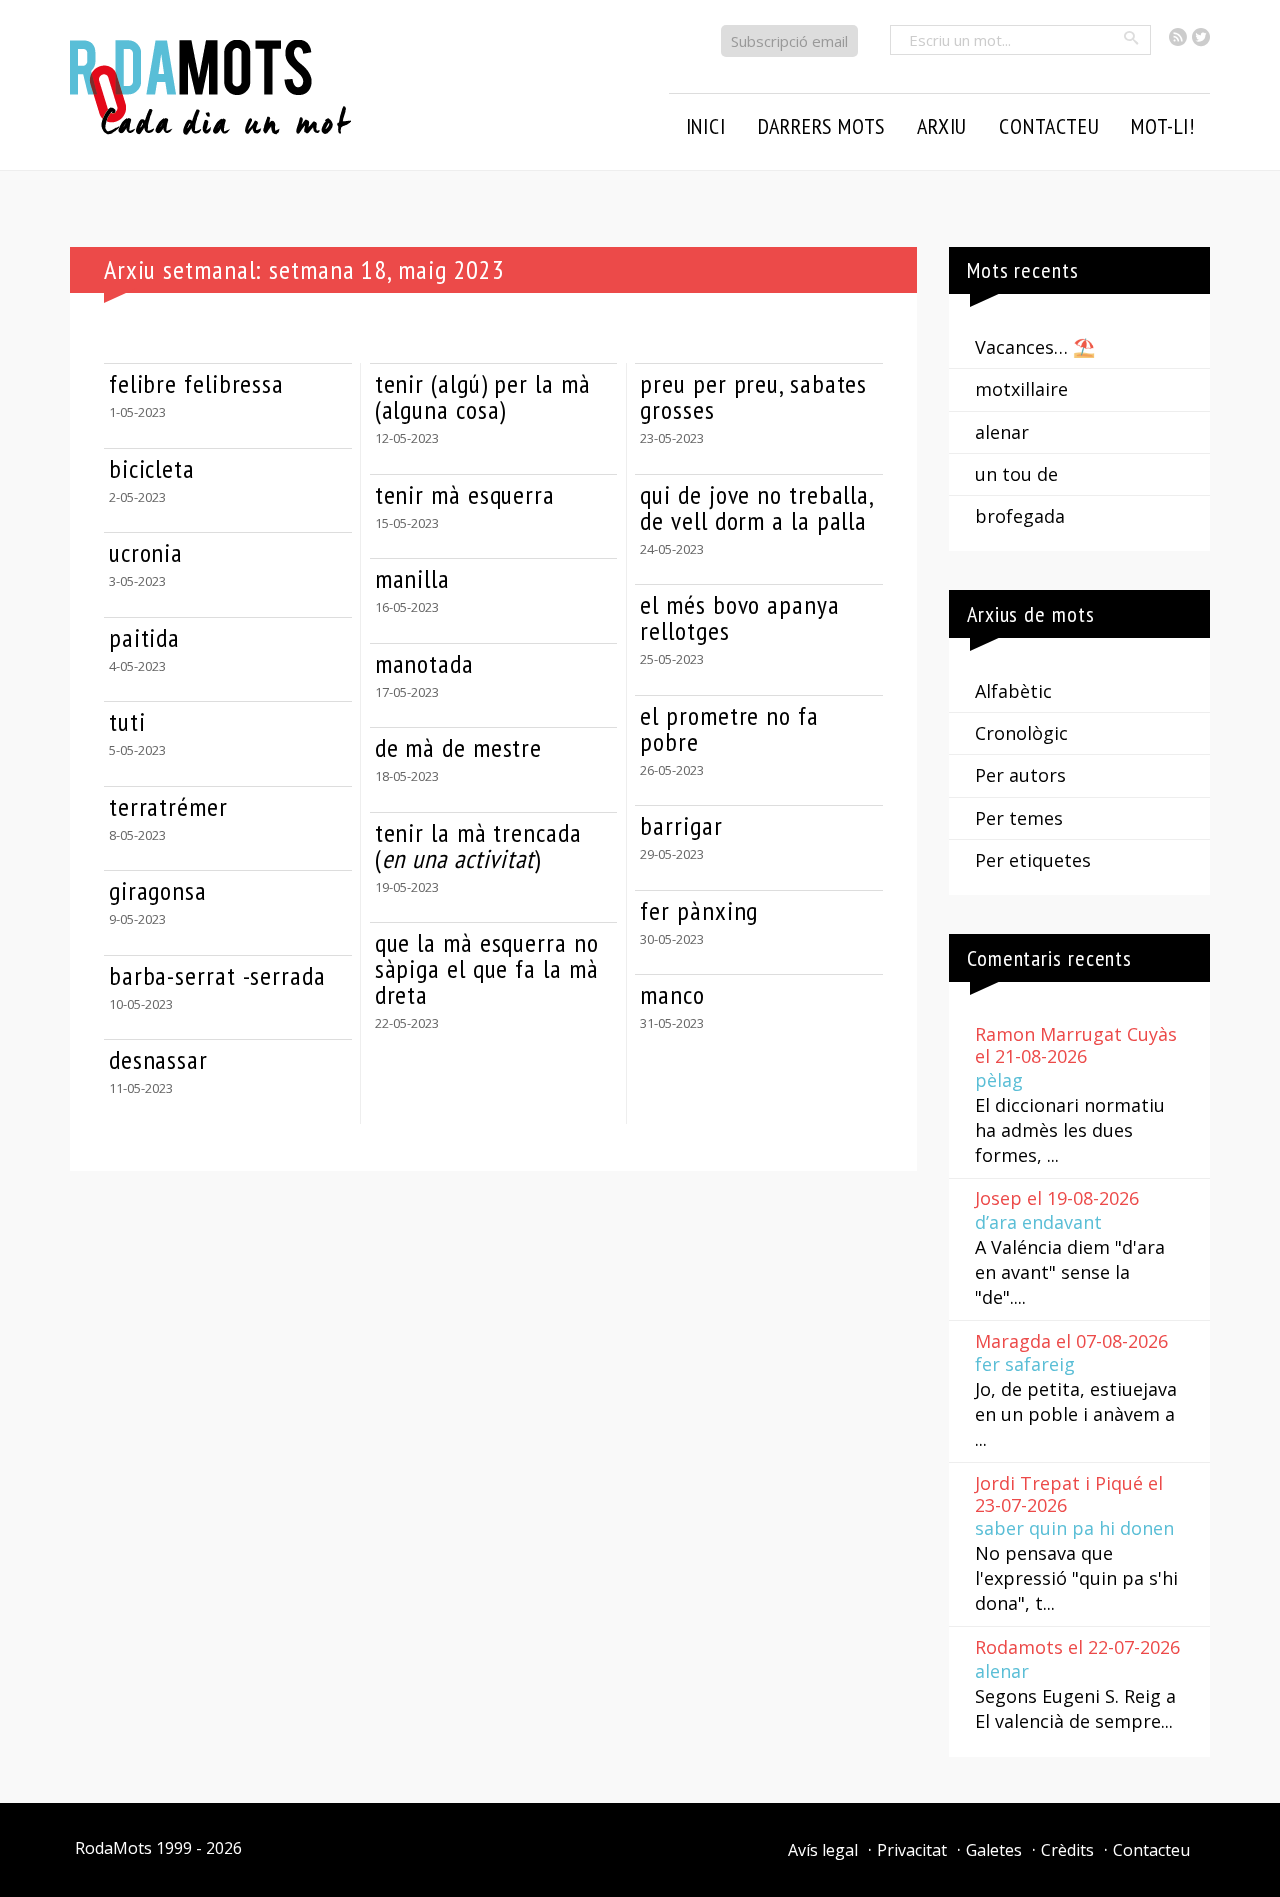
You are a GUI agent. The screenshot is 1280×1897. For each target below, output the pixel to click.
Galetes (994, 1850)
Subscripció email (789, 41)
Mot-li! (1163, 126)
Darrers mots (822, 126)
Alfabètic (1013, 691)
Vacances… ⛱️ (1035, 347)
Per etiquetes (1033, 860)
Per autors (1020, 775)
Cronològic (1021, 733)
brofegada (1020, 516)
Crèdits (1067, 1850)
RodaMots (113, 1848)
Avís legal (823, 1850)
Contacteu (1151, 1850)
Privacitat (912, 1850)
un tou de (1016, 474)
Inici (706, 126)
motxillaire (1021, 389)
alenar (1002, 432)
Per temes (1019, 818)
